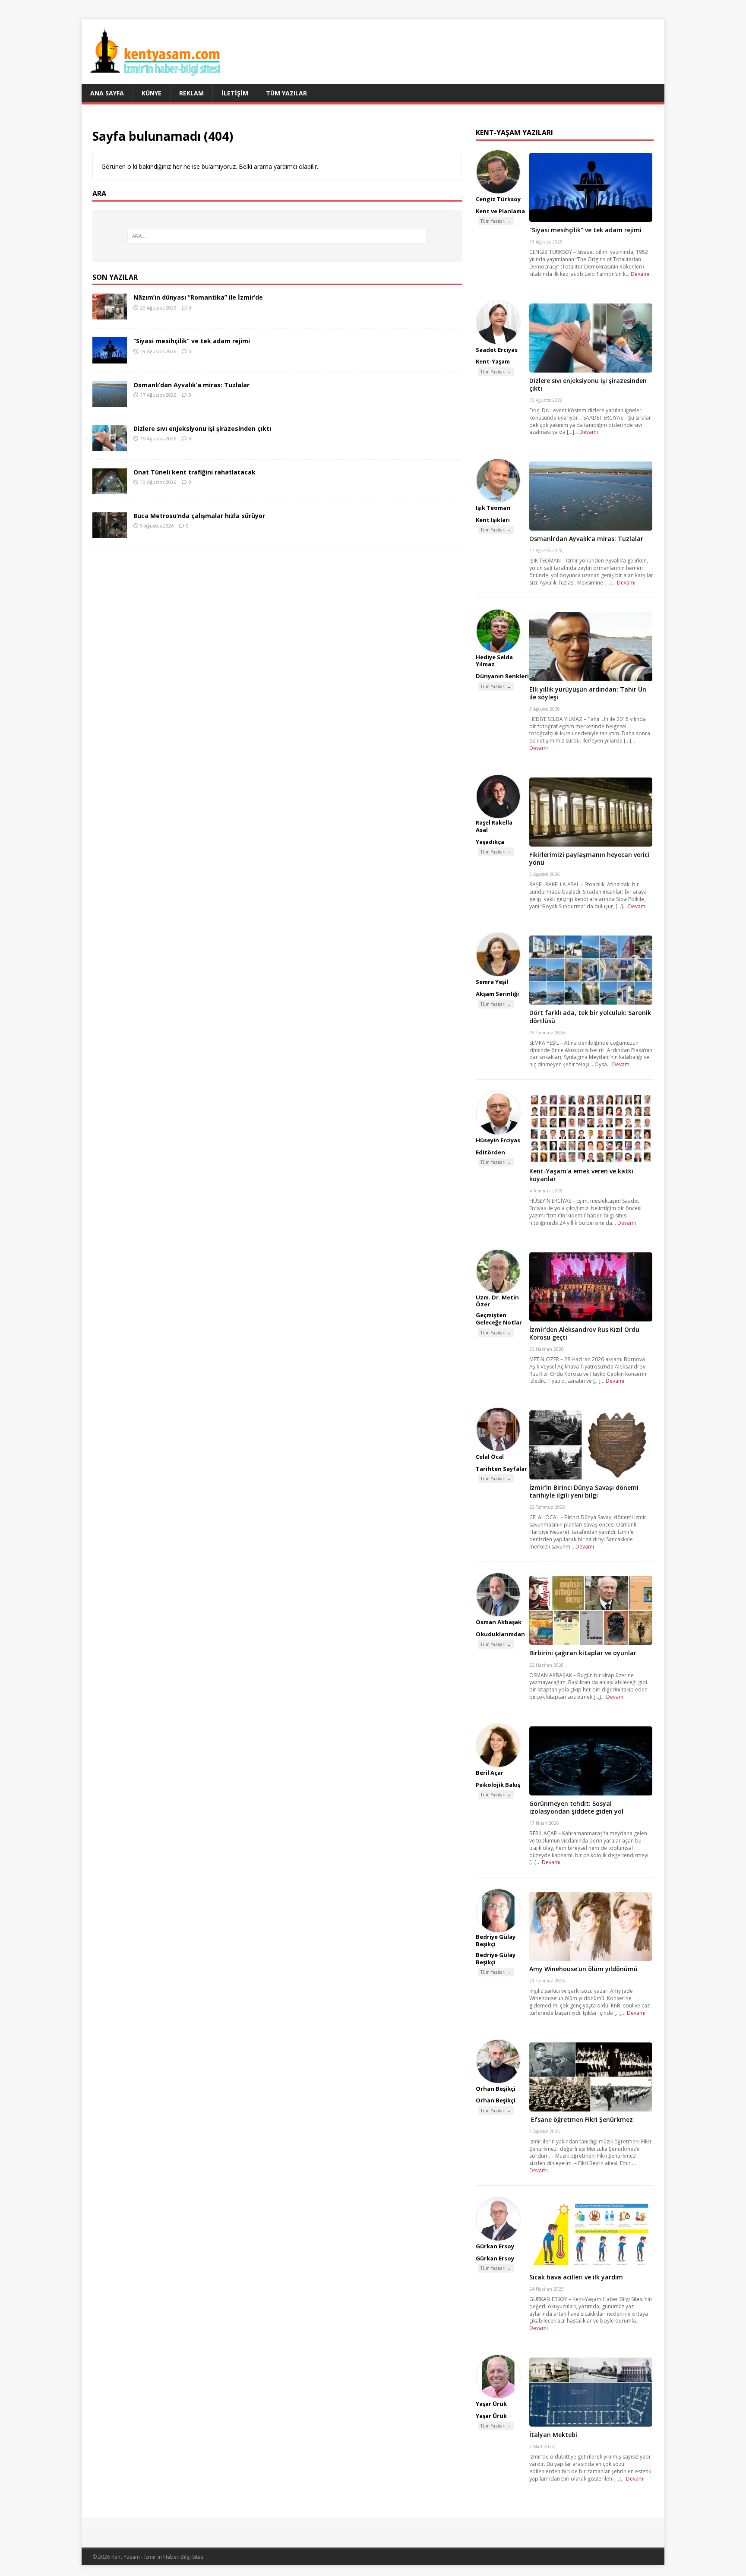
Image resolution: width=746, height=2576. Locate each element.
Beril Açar (490, 1773)
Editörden (490, 1152)
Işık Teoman (493, 508)
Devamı (640, 274)
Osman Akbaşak (499, 1622)
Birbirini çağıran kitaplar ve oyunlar (583, 1653)
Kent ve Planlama (500, 211)
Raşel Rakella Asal (494, 826)
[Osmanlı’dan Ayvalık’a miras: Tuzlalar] (110, 402)
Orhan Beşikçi (496, 2089)
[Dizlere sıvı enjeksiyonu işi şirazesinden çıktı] (110, 445)
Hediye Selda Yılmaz (494, 661)
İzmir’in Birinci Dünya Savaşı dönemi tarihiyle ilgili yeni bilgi (584, 1491)
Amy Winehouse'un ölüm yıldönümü (583, 1969)
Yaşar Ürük (491, 2404)
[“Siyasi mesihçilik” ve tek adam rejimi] (110, 358)
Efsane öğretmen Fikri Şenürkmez (581, 2119)
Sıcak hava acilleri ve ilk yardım (576, 2277)
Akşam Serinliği (497, 994)
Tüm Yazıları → (496, 221)
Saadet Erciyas (497, 350)
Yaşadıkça (490, 842)
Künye (152, 93)
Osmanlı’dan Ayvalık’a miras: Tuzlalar (191, 385)
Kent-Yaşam (493, 361)
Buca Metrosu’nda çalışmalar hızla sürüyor (199, 516)
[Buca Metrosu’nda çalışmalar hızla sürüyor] (110, 533)
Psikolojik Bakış (498, 1785)
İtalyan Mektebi (553, 2435)
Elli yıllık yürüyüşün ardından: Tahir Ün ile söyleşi (588, 693)
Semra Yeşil (492, 982)
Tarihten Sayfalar (501, 1469)
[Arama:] (277, 236)
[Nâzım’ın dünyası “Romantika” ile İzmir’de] (110, 314)
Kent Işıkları (493, 520)
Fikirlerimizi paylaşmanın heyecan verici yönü (589, 858)
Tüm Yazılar (286, 93)
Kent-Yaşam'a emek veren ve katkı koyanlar (581, 1175)
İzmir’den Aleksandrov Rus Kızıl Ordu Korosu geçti (584, 1333)
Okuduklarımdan (500, 1634)
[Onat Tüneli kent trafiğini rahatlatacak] (110, 489)
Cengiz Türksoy (498, 199)
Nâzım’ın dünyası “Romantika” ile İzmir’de (198, 297)
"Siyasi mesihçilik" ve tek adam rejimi (585, 230)
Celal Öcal (490, 1457)
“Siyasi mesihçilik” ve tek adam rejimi (192, 341)
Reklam (191, 93)
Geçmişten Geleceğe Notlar (499, 1319)
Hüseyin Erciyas (498, 1140)
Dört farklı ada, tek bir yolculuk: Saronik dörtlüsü (590, 1016)
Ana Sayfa (107, 93)
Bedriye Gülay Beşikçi (496, 1940)
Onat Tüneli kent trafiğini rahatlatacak (194, 472)
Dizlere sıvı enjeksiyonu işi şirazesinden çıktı (202, 428)
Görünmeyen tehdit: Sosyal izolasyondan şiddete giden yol (576, 1807)
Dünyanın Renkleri (502, 676)
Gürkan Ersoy (495, 2246)
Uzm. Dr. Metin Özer (497, 1301)
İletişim (235, 93)
